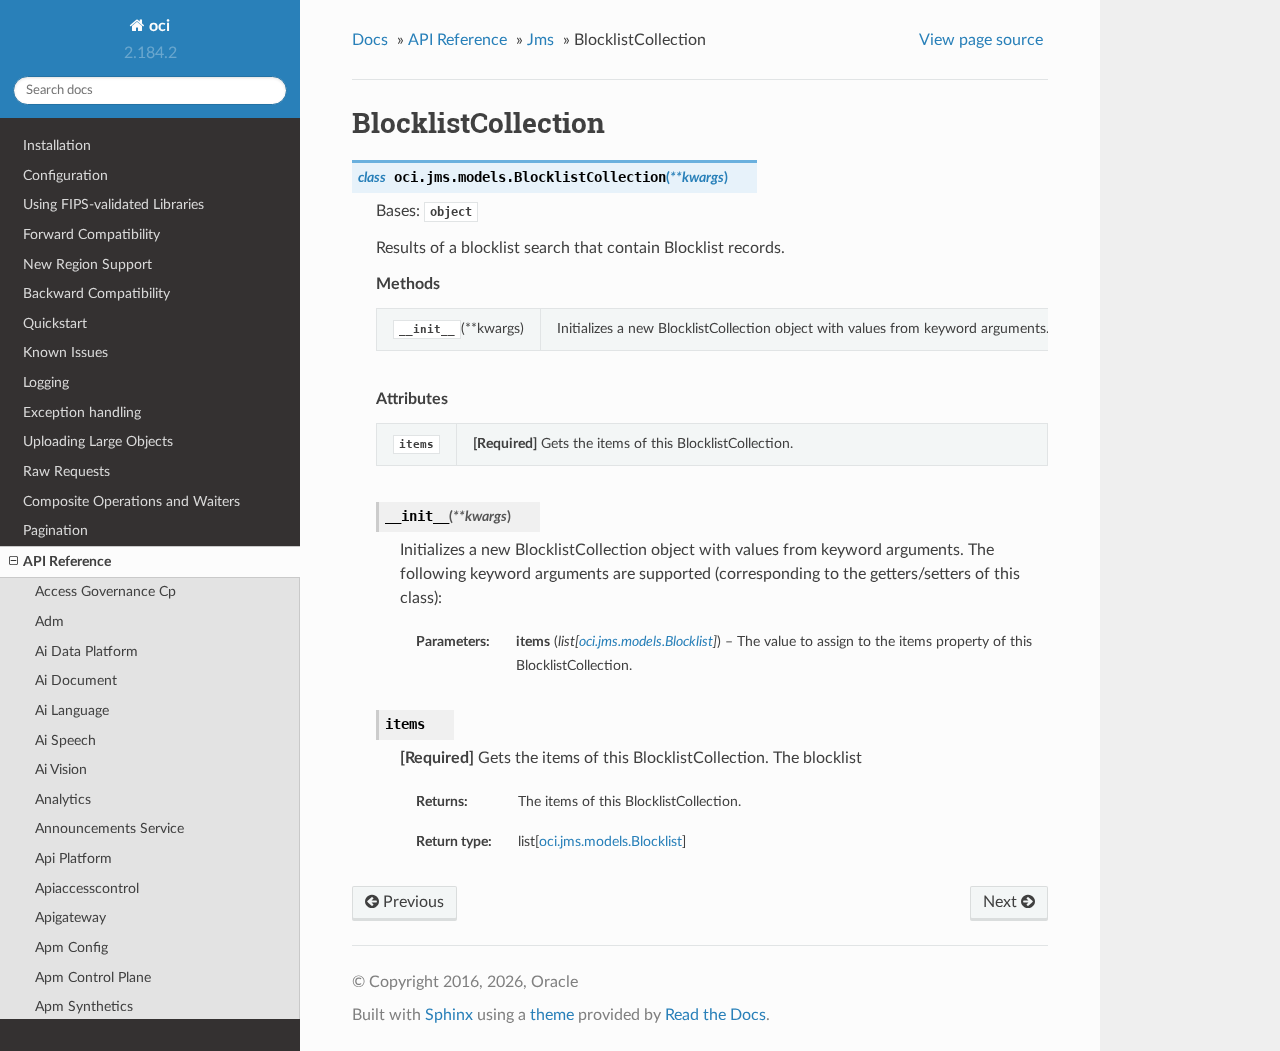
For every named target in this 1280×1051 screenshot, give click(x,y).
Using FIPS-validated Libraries (113, 204)
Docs (370, 40)
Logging (46, 382)
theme (552, 1015)
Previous (411, 902)
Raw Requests (66, 471)
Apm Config (71, 947)
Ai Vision (61, 769)
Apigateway (70, 917)
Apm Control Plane (93, 977)
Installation (57, 145)
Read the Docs (715, 1015)
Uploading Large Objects (98, 441)
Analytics (63, 799)
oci (157, 26)
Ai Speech (65, 740)
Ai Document (76, 680)
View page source (981, 40)
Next (1002, 902)
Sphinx (449, 1015)
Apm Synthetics (84, 1006)
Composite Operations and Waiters (131, 501)
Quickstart (55, 323)
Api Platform (73, 858)
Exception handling (82, 412)
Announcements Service (109, 828)
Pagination (55, 530)
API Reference (67, 561)
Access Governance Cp (105, 591)
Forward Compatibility (91, 234)
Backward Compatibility (96, 293)
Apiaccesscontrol (87, 888)
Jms (540, 40)
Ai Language (72, 710)
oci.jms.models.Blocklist (610, 841)
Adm (49, 621)
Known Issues (65, 352)
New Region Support (87, 264)
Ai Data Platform (86, 651)
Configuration (65, 175)
